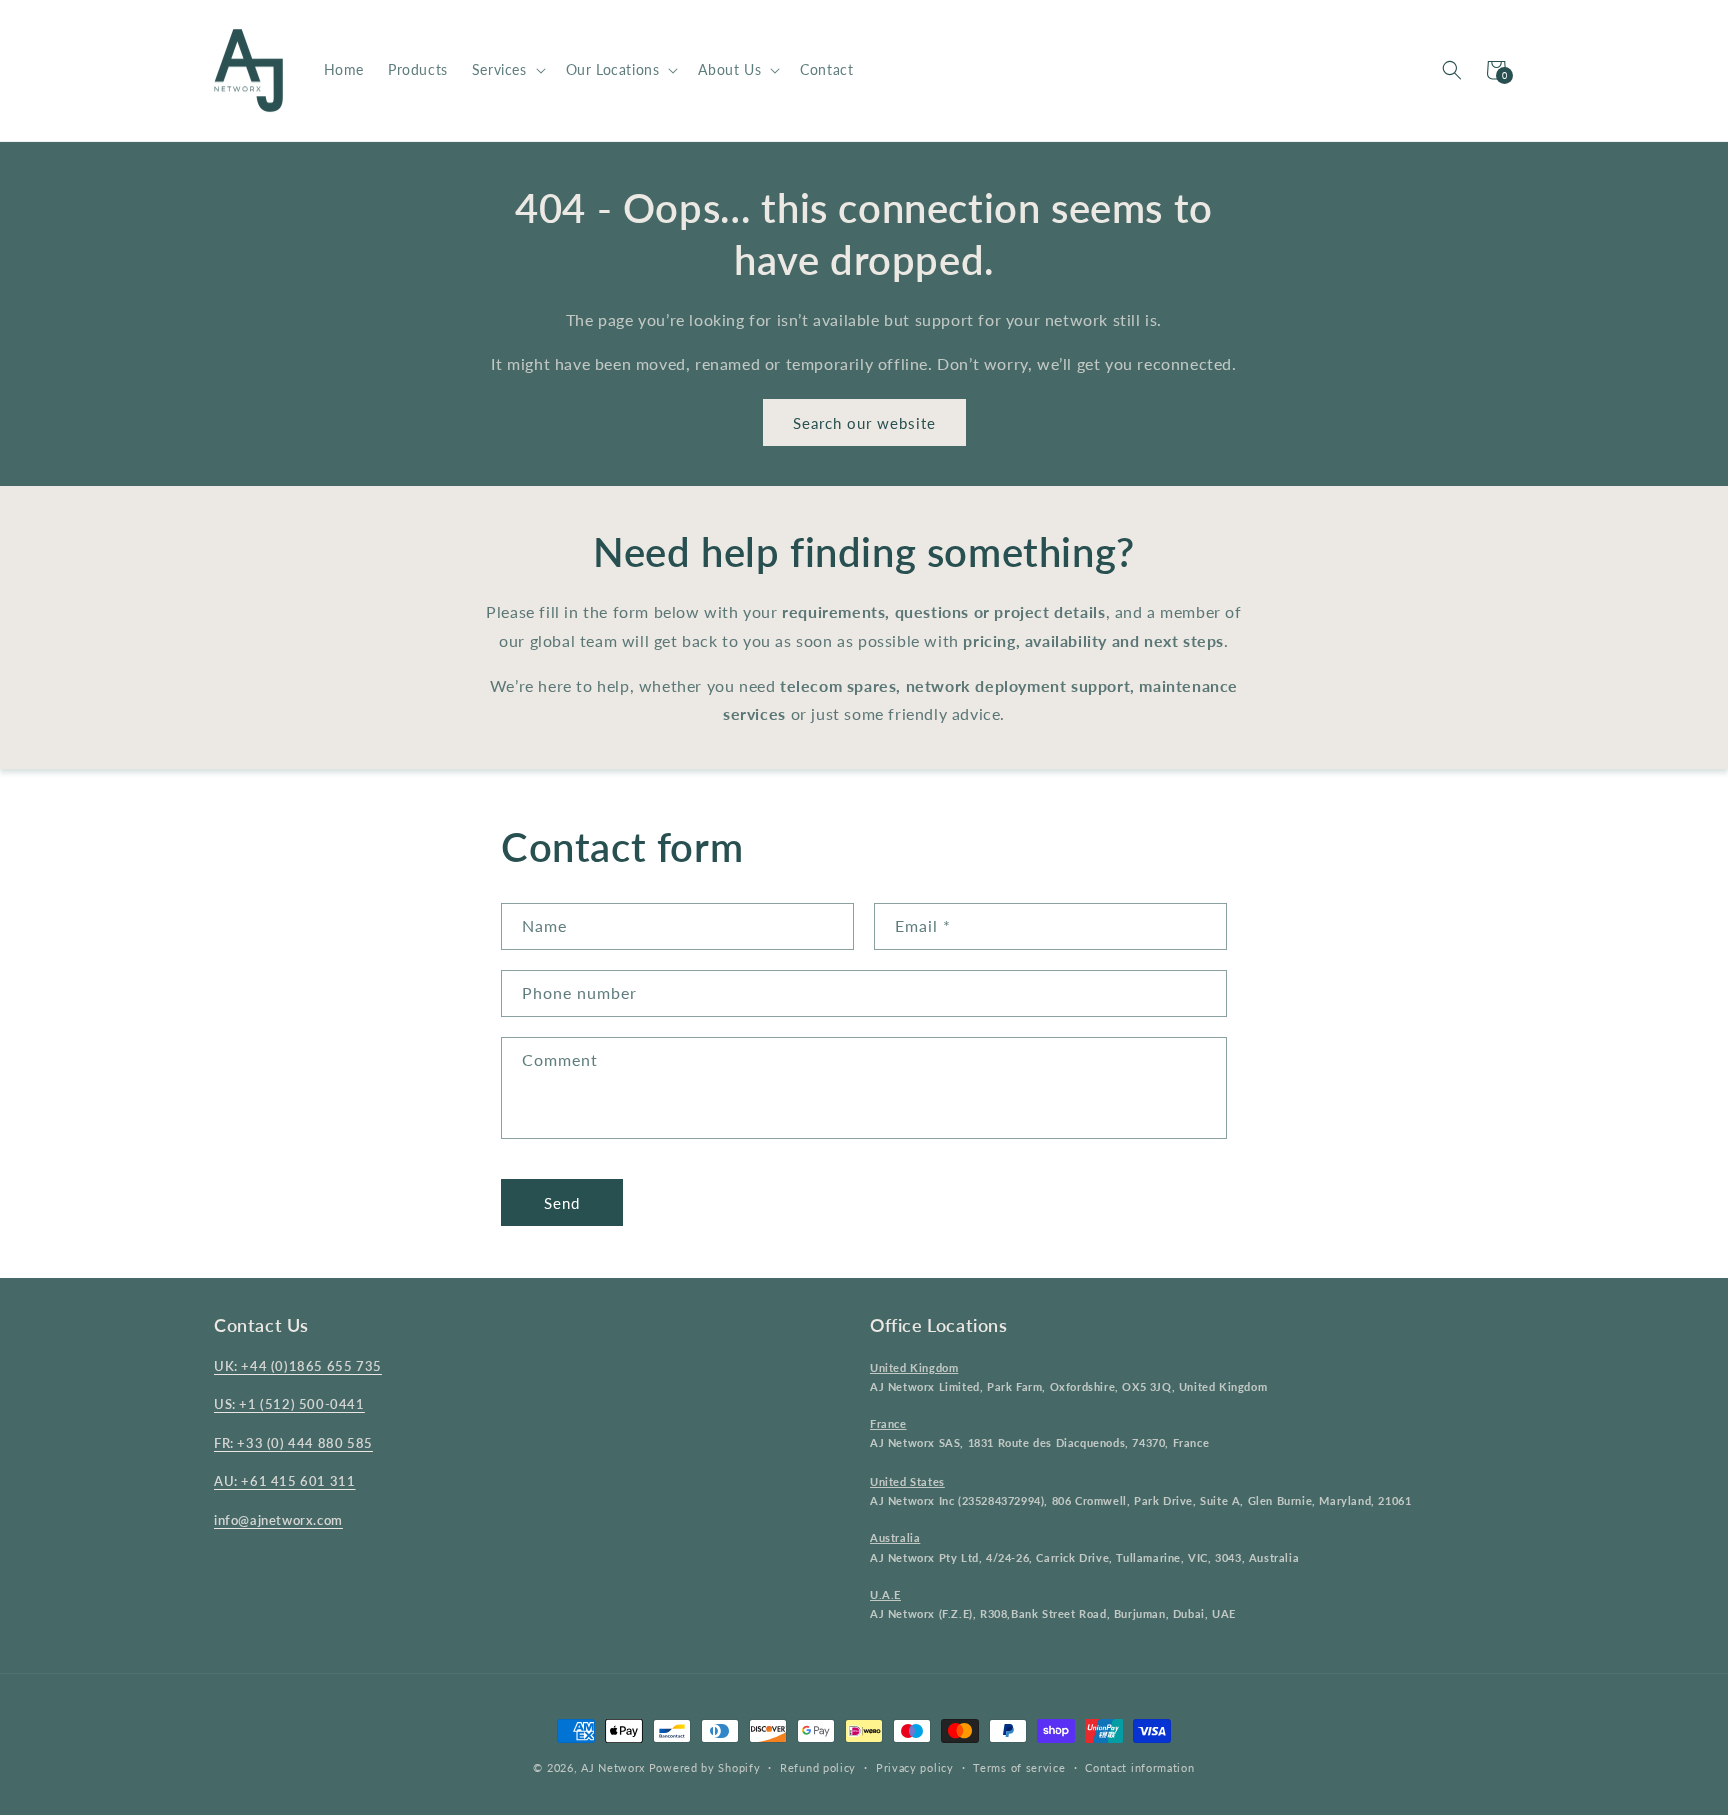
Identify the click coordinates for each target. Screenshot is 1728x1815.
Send (562, 1203)
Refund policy (818, 1767)
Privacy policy (915, 1767)
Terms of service (1019, 1767)
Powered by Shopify (705, 1767)
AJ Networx (613, 1767)
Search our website (864, 423)
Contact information (1139, 1767)
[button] (507, 70)
